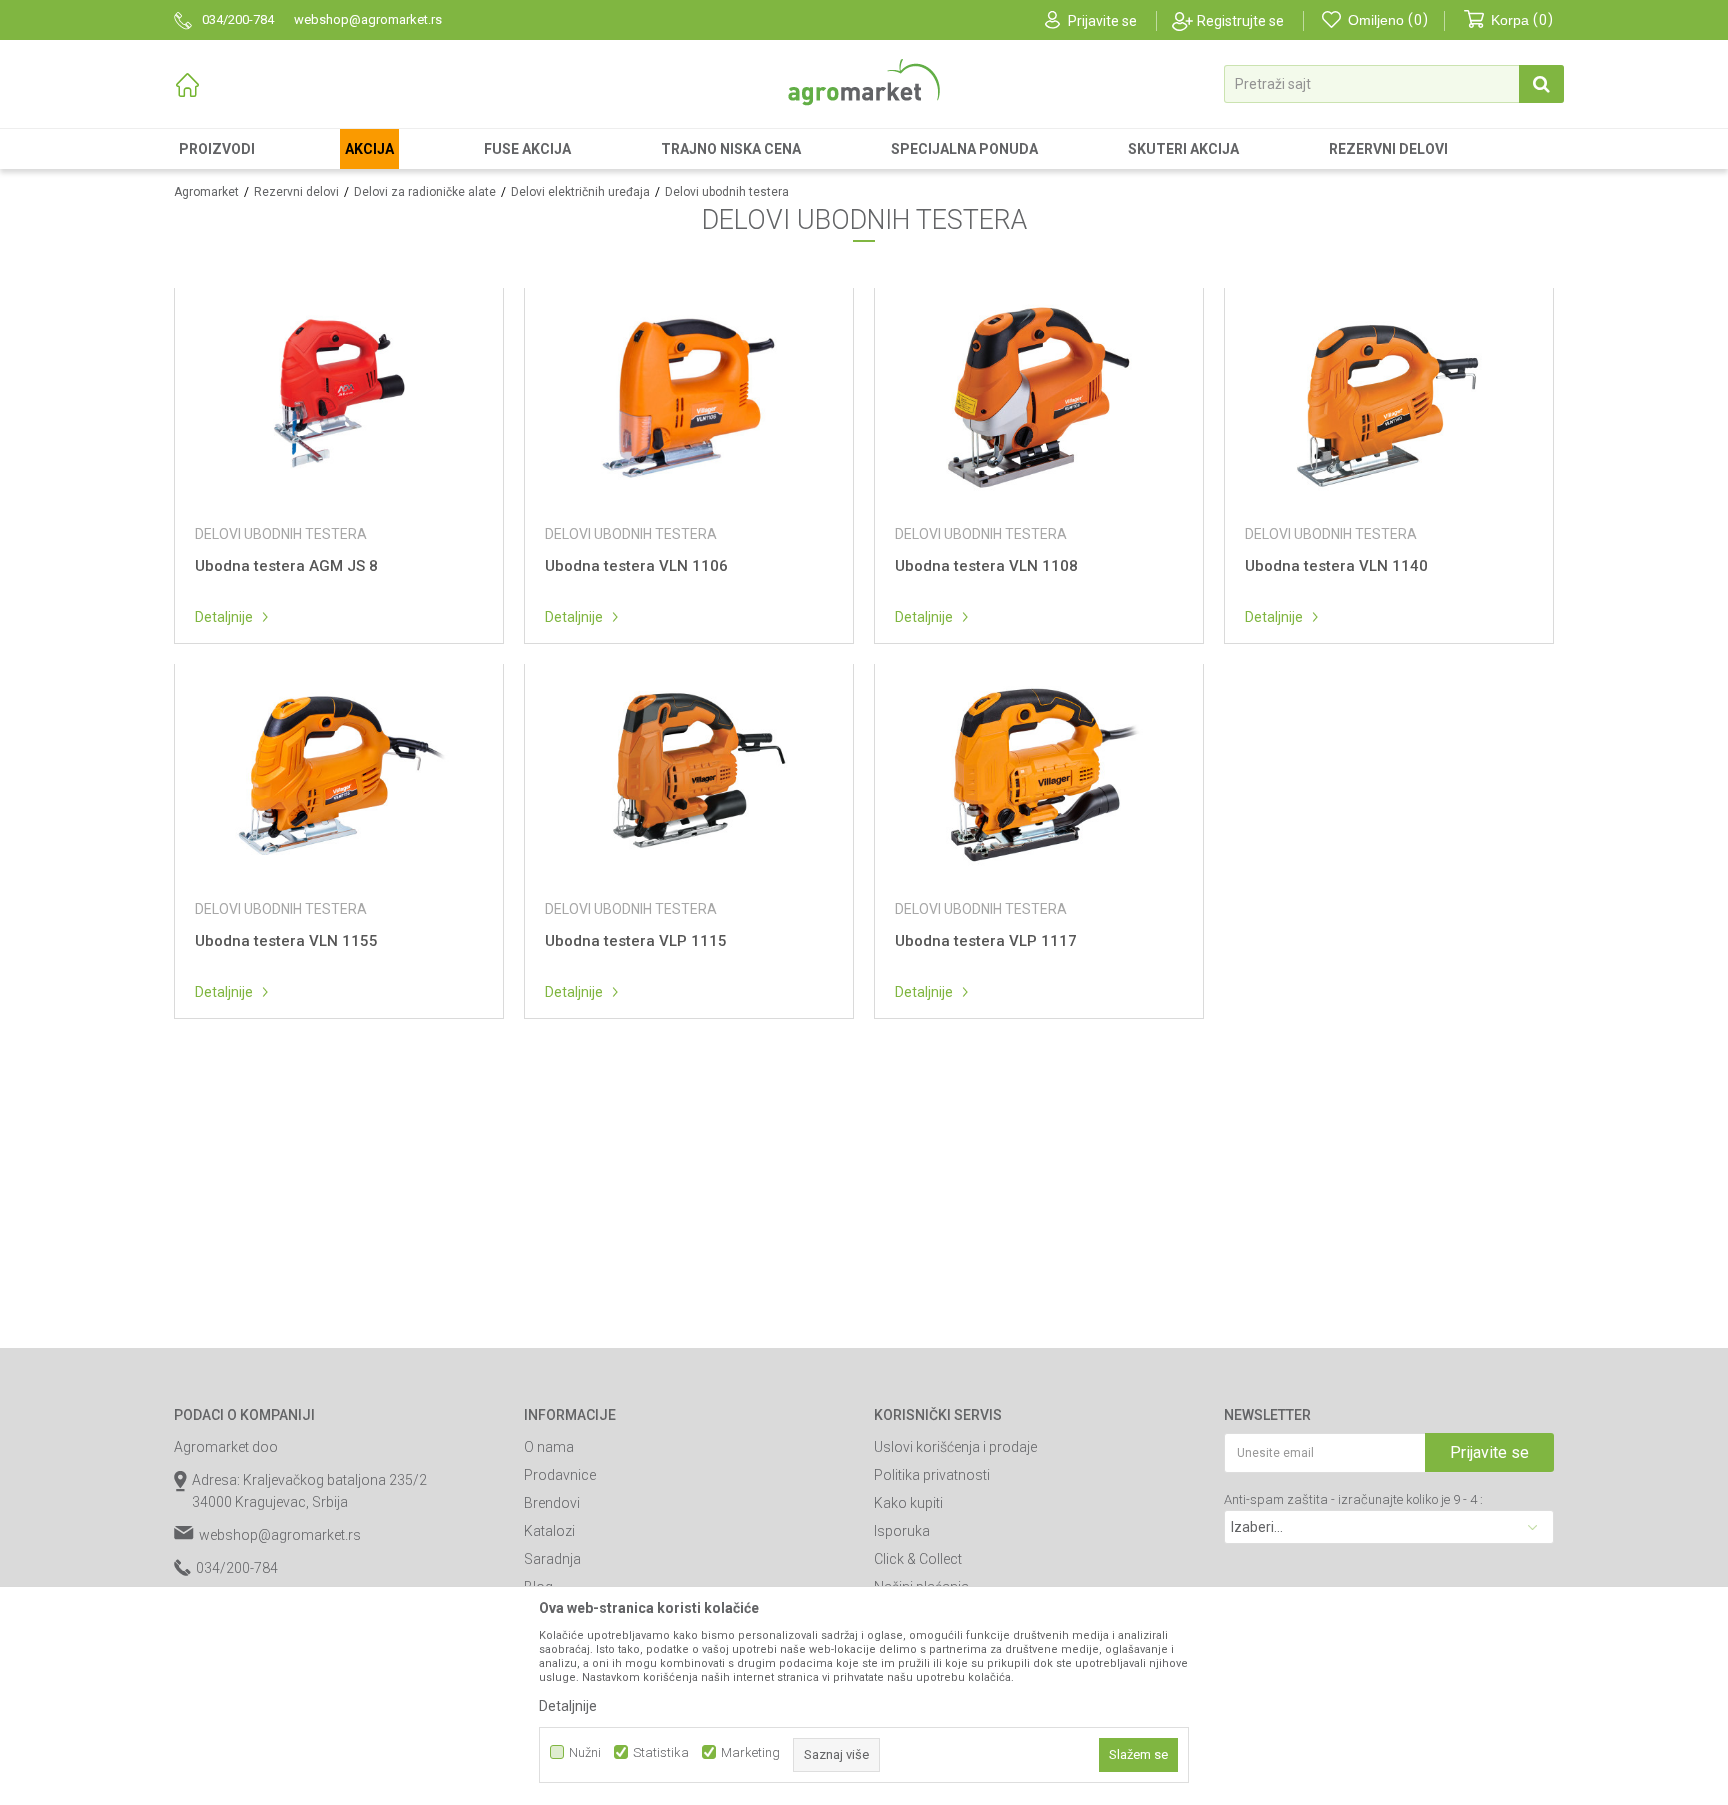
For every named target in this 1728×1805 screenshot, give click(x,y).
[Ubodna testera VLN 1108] (1039, 397)
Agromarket (206, 192)
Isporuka (902, 1531)
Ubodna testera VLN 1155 (286, 941)
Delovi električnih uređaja (580, 192)
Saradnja (552, 1559)
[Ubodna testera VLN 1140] (1389, 397)
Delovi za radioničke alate (425, 192)
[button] (1394, 84)
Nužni (585, 1752)
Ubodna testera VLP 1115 (636, 941)
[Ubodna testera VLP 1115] (689, 773)
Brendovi (552, 1503)
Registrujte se (1240, 21)
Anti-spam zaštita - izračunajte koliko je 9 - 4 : (1353, 1499)
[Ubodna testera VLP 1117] (1039, 773)
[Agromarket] (864, 82)
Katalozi (549, 1531)
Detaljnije (224, 617)
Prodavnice (560, 1475)
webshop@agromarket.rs (280, 1535)
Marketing (750, 1752)
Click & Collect (918, 1559)
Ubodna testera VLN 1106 (636, 566)
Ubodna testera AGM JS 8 (286, 566)
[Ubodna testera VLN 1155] (339, 773)
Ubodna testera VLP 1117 (986, 941)
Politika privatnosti (932, 1475)
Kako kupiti (908, 1503)
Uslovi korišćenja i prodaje (955, 1447)
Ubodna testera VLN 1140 (1336, 566)
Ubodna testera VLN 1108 (986, 566)
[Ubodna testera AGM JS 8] (339, 397)
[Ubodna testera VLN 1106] (689, 397)
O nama (549, 1447)
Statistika (661, 1752)
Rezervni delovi (296, 192)
